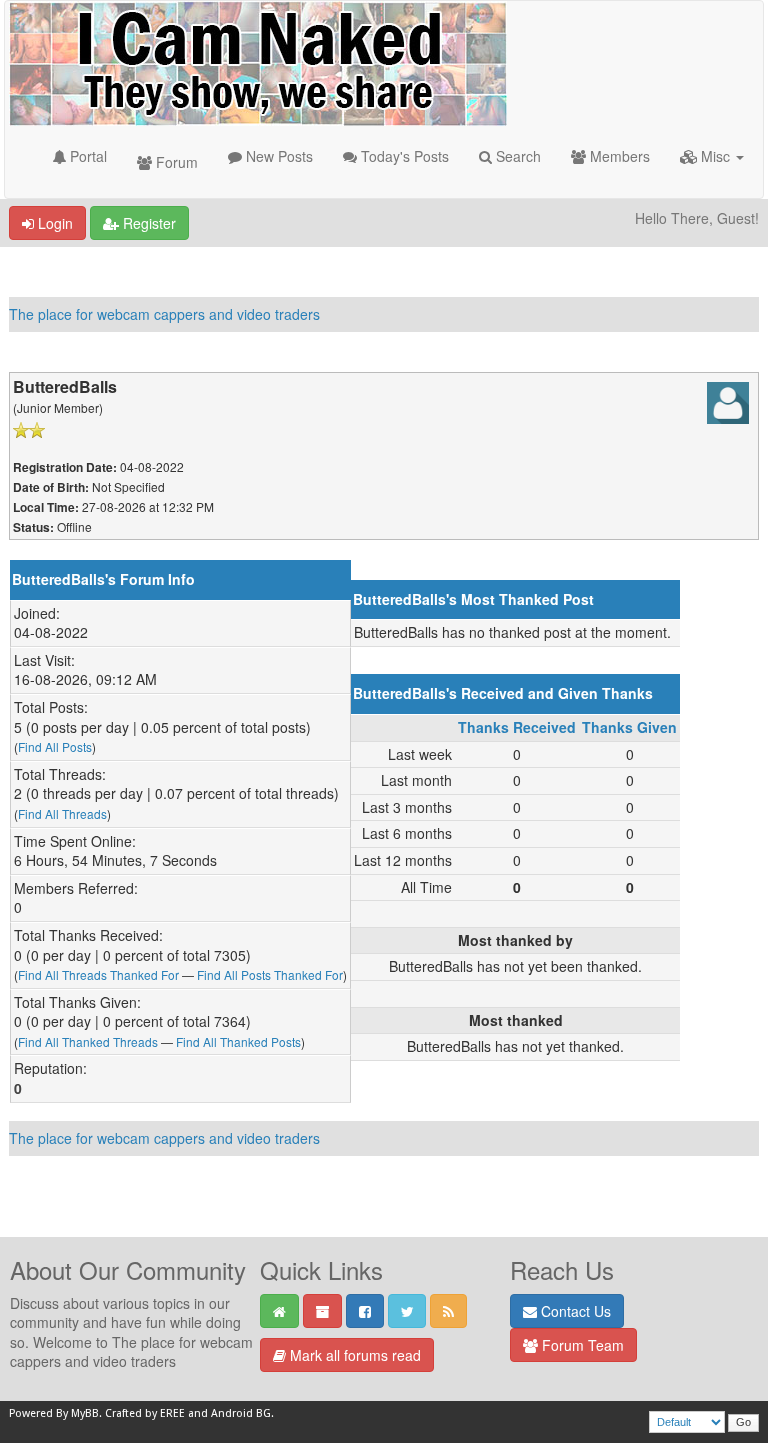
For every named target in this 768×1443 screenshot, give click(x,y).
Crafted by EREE (145, 1413)
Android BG (241, 1413)
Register (147, 223)
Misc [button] (715, 156)
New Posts (277, 156)
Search (516, 156)
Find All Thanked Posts (238, 1041)
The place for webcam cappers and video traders (164, 314)
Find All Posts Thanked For (270, 974)
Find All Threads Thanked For (98, 974)
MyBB (85, 1413)
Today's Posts (403, 156)
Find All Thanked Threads (88, 1041)
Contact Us (574, 1311)
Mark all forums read (353, 1355)
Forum (175, 162)
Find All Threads (62, 813)
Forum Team (581, 1345)
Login (53, 223)
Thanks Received (517, 727)
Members (618, 156)
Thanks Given (629, 727)
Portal (86, 156)
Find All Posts (55, 746)
